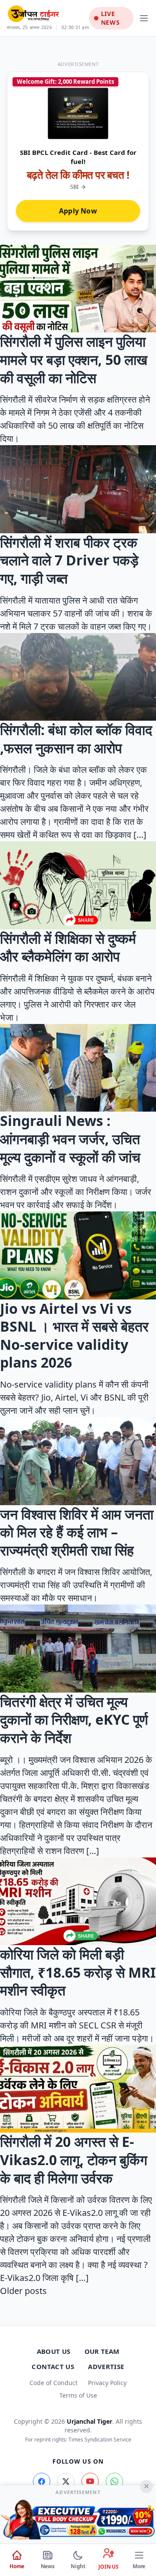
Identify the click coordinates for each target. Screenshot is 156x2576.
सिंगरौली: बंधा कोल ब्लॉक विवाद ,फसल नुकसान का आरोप (76, 739)
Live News (110, 18)
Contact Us (53, 2366)
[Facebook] (42, 2481)
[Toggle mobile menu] (144, 18)
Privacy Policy (107, 2383)
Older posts (23, 2291)
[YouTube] (90, 2481)
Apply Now (78, 211)
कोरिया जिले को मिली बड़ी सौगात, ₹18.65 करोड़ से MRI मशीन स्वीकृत (78, 1972)
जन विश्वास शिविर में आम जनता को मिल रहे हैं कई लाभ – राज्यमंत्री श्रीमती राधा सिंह (77, 1532)
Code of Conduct (54, 2383)
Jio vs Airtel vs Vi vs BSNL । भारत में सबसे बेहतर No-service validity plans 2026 (74, 1336)
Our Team (102, 2351)
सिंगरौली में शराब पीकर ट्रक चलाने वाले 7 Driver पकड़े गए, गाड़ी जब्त (69, 560)
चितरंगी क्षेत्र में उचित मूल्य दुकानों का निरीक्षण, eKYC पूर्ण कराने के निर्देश (74, 1720)
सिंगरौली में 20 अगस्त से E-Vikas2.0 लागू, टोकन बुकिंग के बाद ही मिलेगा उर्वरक (74, 2159)
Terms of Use (78, 2395)
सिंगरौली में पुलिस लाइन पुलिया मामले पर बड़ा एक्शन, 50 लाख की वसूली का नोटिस (74, 359)
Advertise (106, 2366)
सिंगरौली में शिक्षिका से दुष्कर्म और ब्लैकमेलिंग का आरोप (68, 947)
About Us (54, 2351)
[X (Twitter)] (66, 2481)
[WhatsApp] (114, 2481)
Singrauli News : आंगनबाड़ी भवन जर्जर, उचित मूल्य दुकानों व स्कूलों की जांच (70, 1139)
